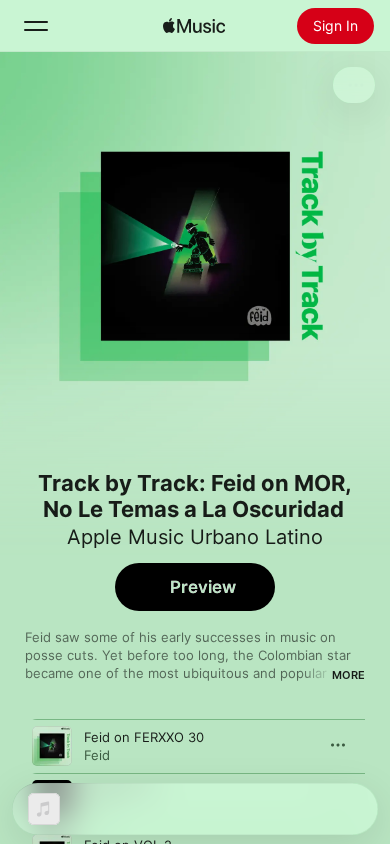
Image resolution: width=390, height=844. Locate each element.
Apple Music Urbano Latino (195, 537)
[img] (194, 26)
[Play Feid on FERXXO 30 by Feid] (52, 746)
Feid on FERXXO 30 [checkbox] (144, 737)
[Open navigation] (36, 26)
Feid (97, 755)
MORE (348, 675)
